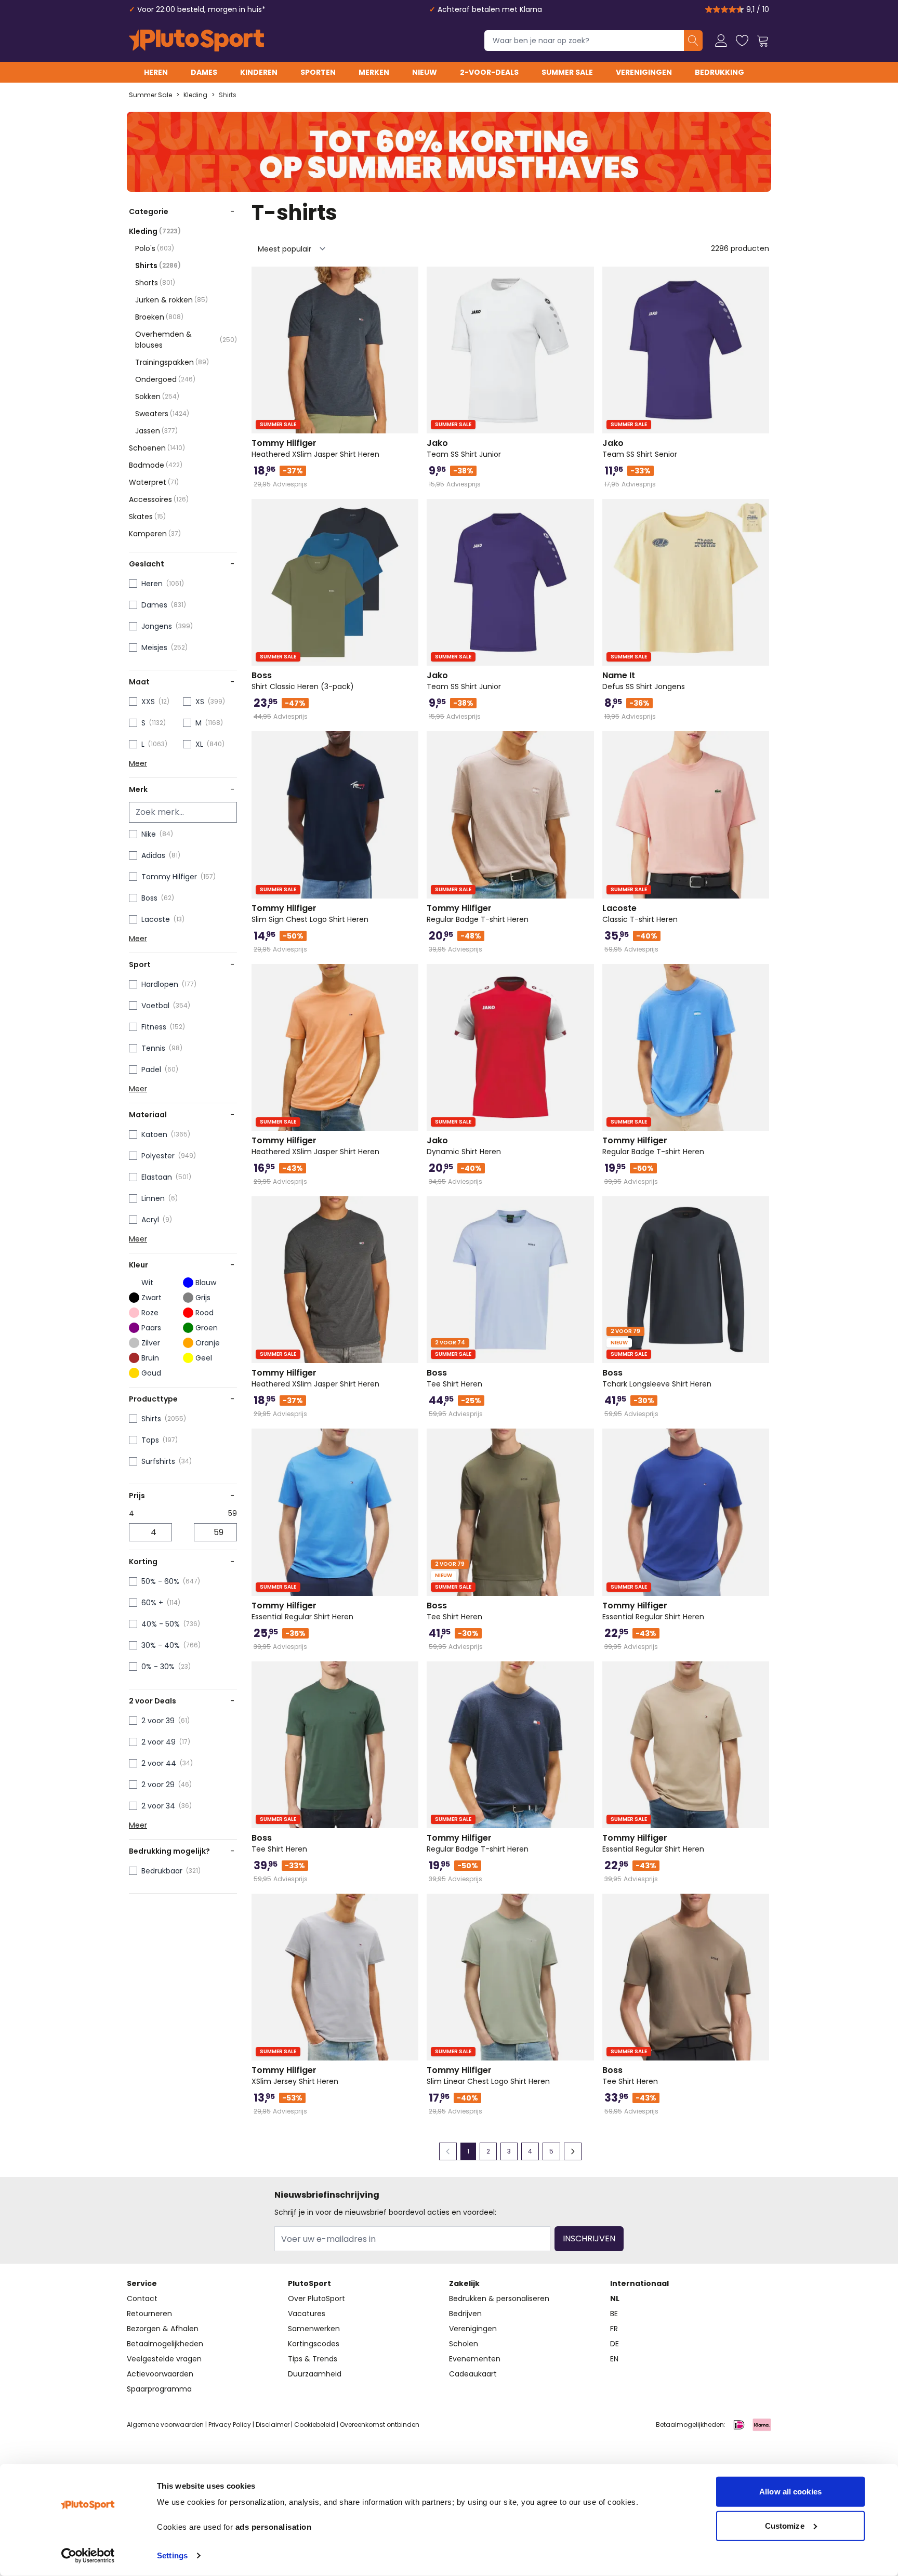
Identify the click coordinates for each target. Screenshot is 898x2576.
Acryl (150, 1220)
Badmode (156, 465)
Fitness (154, 1027)
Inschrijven (589, 2238)
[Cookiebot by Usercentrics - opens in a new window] (88, 2556)
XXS (148, 702)
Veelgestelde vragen (164, 2359)
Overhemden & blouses (186, 340)
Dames (204, 72)
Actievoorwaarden (160, 2374)
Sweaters (162, 414)
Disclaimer (273, 2425)
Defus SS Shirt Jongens (644, 681)
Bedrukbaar (162, 1871)
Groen (207, 1328)
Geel (204, 1358)
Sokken (157, 397)
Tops (150, 1440)
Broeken (159, 317)
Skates (147, 517)
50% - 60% (160, 1581)
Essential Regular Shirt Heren (302, 1611)
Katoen (154, 1134)
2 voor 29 (158, 1785)
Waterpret (154, 482)
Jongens (157, 626)
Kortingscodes (314, 2344)
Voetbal (155, 1006)
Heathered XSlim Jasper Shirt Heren (315, 448)
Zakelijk (464, 2283)
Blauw (206, 1283)
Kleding (195, 95)
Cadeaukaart (473, 2374)
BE (614, 2314)
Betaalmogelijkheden (165, 2344)
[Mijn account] (721, 41)
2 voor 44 (159, 1763)
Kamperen (155, 534)
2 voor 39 (158, 1721)
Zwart (151, 1298)
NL (615, 2298)
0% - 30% (158, 1667)
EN (614, 2359)
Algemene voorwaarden (165, 2425)
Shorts (155, 283)
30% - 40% (161, 1645)
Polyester (158, 1156)
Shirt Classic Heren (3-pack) (303, 681)
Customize (785, 2525)
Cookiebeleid (315, 2425)
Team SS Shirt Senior (640, 448)
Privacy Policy (230, 2425)
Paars (151, 1328)
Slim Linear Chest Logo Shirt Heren (488, 2076)
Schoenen (157, 448)
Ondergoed (165, 379)
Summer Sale (567, 72)
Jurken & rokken (171, 300)
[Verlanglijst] (742, 41)
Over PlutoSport (316, 2298)
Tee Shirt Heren (454, 1378)
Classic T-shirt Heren (640, 914)
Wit (147, 1283)
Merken (374, 72)
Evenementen (475, 2359)
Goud (151, 1373)
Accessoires (159, 499)
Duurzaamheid (315, 2374)
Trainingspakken (172, 362)
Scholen (464, 2344)
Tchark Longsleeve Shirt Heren (657, 1378)
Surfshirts (158, 1461)
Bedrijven (465, 2314)
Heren (156, 72)
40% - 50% (161, 1624)
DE (615, 2344)
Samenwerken (314, 2329)
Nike (149, 834)
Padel (151, 1069)
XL (199, 744)
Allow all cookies (790, 2492)
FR (614, 2329)
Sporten (318, 72)
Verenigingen (644, 72)
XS (200, 702)
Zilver (151, 1343)
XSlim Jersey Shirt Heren (295, 2076)
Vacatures (307, 2314)
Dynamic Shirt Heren (464, 1146)
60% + (152, 1603)
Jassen (156, 431)
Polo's (155, 248)
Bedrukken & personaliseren (499, 2298)
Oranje (208, 1343)
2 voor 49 (159, 1742)
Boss (149, 898)
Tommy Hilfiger (169, 877)
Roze (150, 1313)
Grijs (203, 1298)
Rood (204, 1313)
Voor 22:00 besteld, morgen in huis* (201, 9)
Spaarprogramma (159, 2389)
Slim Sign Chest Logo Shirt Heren (310, 914)
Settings (172, 2555)
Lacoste (156, 919)
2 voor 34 (158, 1806)
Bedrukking (719, 72)
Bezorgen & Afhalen (163, 2329)
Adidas (153, 855)
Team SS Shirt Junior (464, 448)
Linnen (153, 1198)
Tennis (153, 1048)
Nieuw (425, 72)
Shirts (228, 95)
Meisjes (154, 648)
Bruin (150, 1358)
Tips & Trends (313, 2359)
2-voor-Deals (489, 72)
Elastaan (157, 1177)
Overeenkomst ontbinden (380, 2425)
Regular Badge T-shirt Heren (478, 914)
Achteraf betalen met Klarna (490, 9)
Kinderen (259, 72)
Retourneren (149, 2314)
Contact (142, 2298)
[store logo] (196, 41)
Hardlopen (160, 984)
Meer (138, 763)
